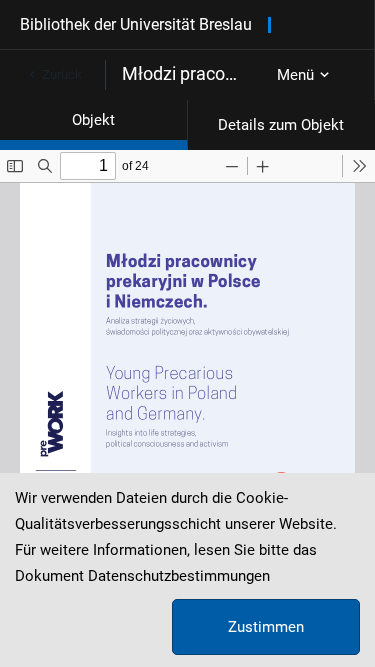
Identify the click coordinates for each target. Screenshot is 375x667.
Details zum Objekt (281, 125)
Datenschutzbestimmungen (179, 576)
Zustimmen (266, 627)
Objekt (93, 120)
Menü (295, 75)
